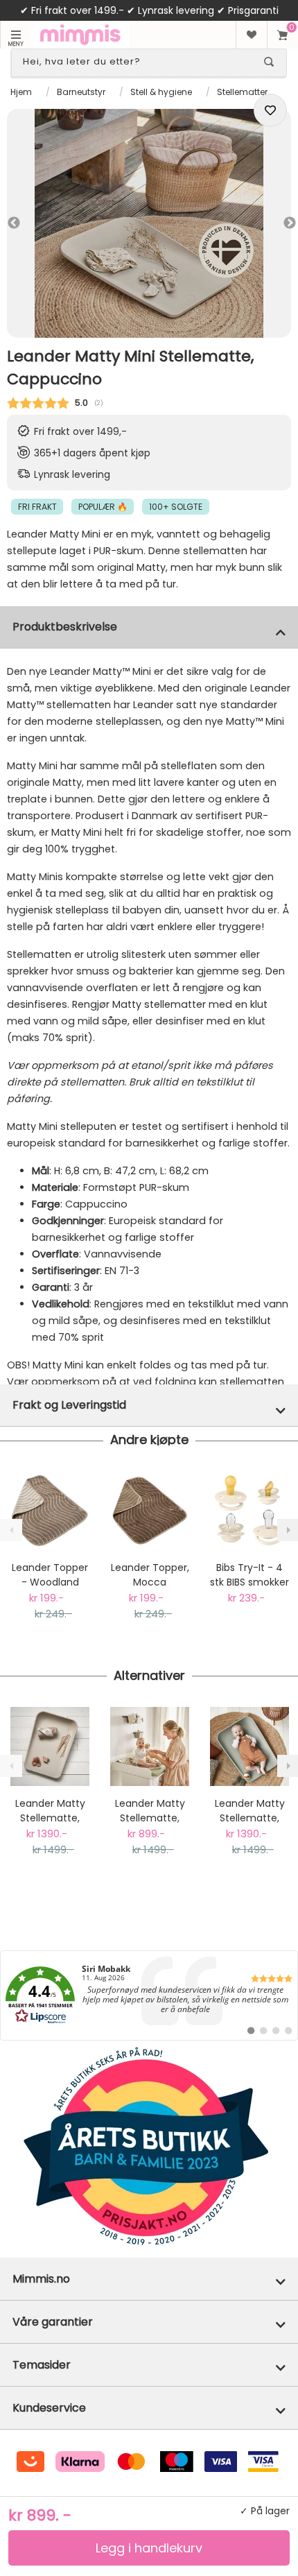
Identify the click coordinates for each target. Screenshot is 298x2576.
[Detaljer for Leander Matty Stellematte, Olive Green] (150, 1746)
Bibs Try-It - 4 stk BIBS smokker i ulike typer (249, 1575)
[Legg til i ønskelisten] (270, 110)
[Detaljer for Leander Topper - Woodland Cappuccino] (50, 1511)
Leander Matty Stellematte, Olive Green (150, 1811)
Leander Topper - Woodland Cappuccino (50, 1575)
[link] (149, 1995)
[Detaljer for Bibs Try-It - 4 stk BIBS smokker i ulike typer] (249, 1511)
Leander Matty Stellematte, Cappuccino (50, 1811)
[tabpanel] (149, 223)
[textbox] (137, 62)
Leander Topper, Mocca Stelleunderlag (150, 1575)
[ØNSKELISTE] (251, 35)
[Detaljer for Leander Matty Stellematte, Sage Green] (249, 1746)
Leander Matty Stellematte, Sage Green (250, 1811)
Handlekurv (282, 35)
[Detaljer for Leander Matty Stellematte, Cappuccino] (50, 1746)
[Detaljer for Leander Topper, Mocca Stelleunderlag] (150, 1511)
